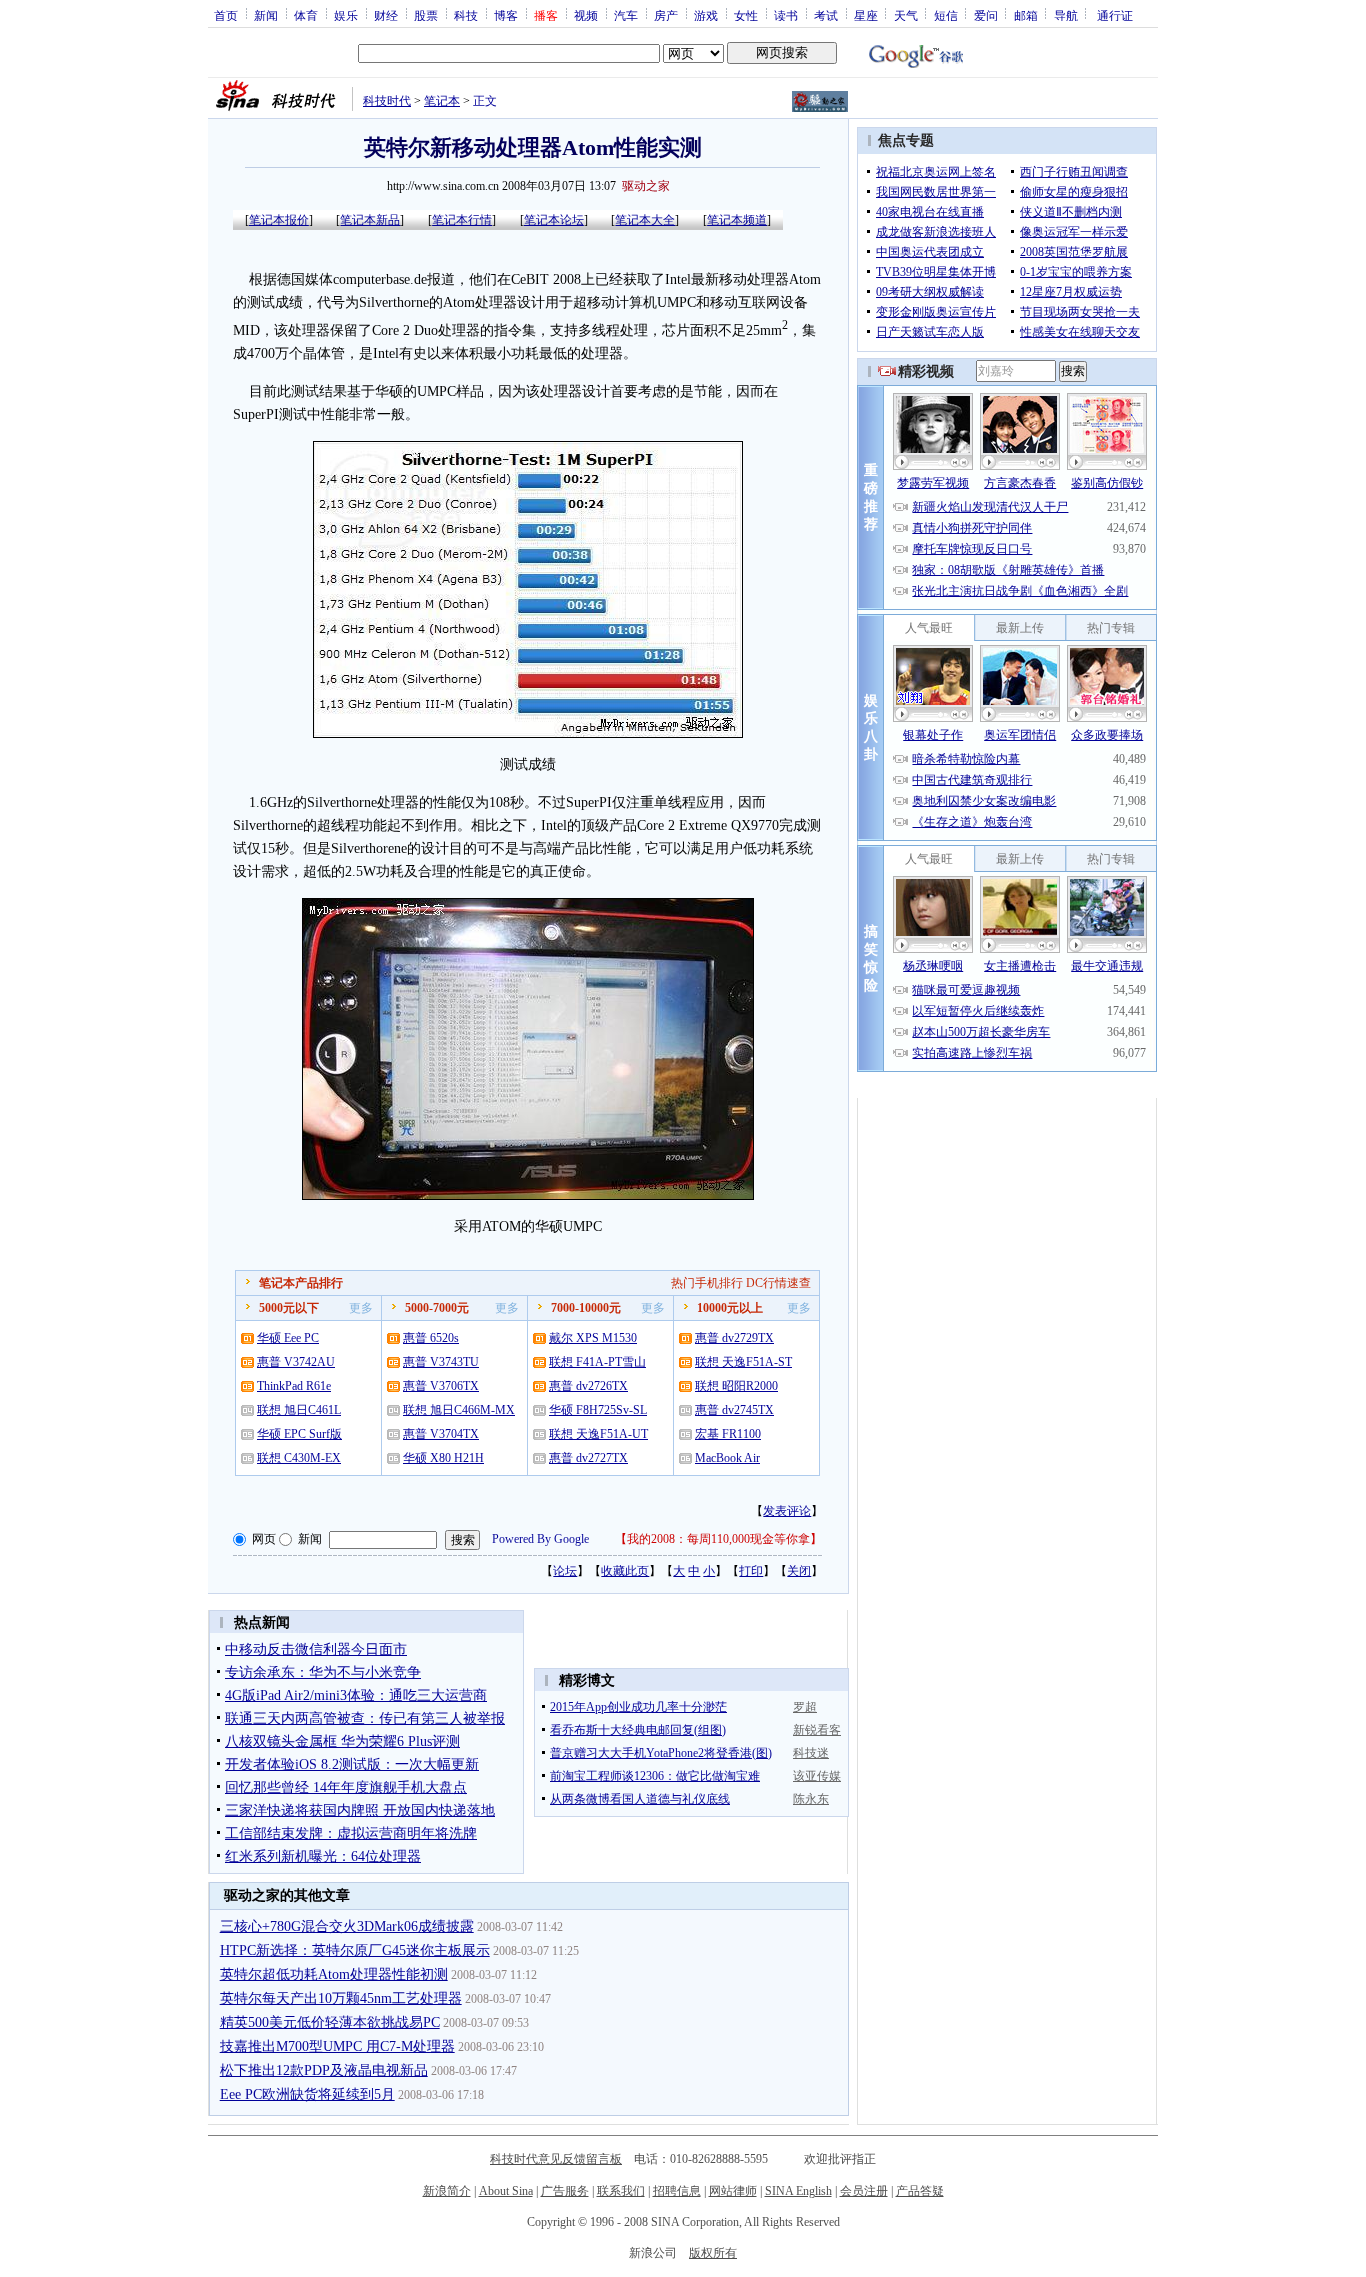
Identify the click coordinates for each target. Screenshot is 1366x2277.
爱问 (986, 15)
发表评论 (787, 1511)
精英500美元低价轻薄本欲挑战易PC (330, 2022)
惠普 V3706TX (441, 1386)
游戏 (706, 15)
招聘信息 (677, 2191)
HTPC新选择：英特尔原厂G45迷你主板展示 (355, 1950)
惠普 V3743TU (441, 1362)
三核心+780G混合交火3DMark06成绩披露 (347, 1926)
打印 (751, 1571)
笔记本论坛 (554, 220)
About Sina (506, 2191)
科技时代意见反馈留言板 (556, 2159)
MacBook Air (727, 1458)
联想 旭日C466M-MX (459, 1410)
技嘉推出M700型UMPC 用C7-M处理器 (337, 2046)
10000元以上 (730, 1308)
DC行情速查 (778, 1283)
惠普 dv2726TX (588, 1386)
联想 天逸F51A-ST (743, 1362)
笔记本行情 (462, 220)
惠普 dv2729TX (734, 1338)
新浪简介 (447, 2191)
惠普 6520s (431, 1338)
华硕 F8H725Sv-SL (598, 1410)
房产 (666, 15)
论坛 (565, 1571)
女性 (746, 15)
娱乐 (346, 15)
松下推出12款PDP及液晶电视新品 (324, 2070)
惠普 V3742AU (296, 1362)
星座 (866, 15)
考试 (826, 15)
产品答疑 (920, 2191)
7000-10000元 (586, 1308)
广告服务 (565, 2191)
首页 (226, 15)
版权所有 (713, 2253)
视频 (586, 15)
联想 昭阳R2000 (736, 1386)
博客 (506, 15)
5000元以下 (289, 1308)
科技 (466, 15)
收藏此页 (625, 1571)
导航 (1066, 15)
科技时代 (387, 101)
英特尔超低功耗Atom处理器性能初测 (334, 1974)
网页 (264, 1539)
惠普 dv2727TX (588, 1458)
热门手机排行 (707, 1283)
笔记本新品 (370, 220)
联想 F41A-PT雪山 (597, 1362)
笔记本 (442, 101)
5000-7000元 (437, 1308)
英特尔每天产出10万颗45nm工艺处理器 (341, 1998)
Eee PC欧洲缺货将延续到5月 (307, 2094)
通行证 (1115, 15)
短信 (946, 15)
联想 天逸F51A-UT (598, 1434)
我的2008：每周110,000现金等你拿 (718, 1539)
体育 (306, 15)
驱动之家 (646, 186)
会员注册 (864, 2191)
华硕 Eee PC (288, 1338)
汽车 (626, 15)
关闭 (799, 1571)
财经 (386, 15)
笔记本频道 (737, 220)
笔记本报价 (279, 220)
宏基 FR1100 (728, 1434)
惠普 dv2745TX (734, 1410)
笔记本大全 (645, 220)
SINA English (798, 2191)
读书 (786, 15)
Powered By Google (540, 1539)
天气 (906, 15)
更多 (361, 1308)
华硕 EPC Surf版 (299, 1434)
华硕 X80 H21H (443, 1458)
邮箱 (1026, 15)
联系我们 (621, 2191)
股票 (426, 15)
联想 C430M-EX (299, 1458)
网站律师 (733, 2191)
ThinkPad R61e (294, 1386)
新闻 (266, 15)
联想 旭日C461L (299, 1410)
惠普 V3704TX (441, 1434)
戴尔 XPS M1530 (593, 1338)
